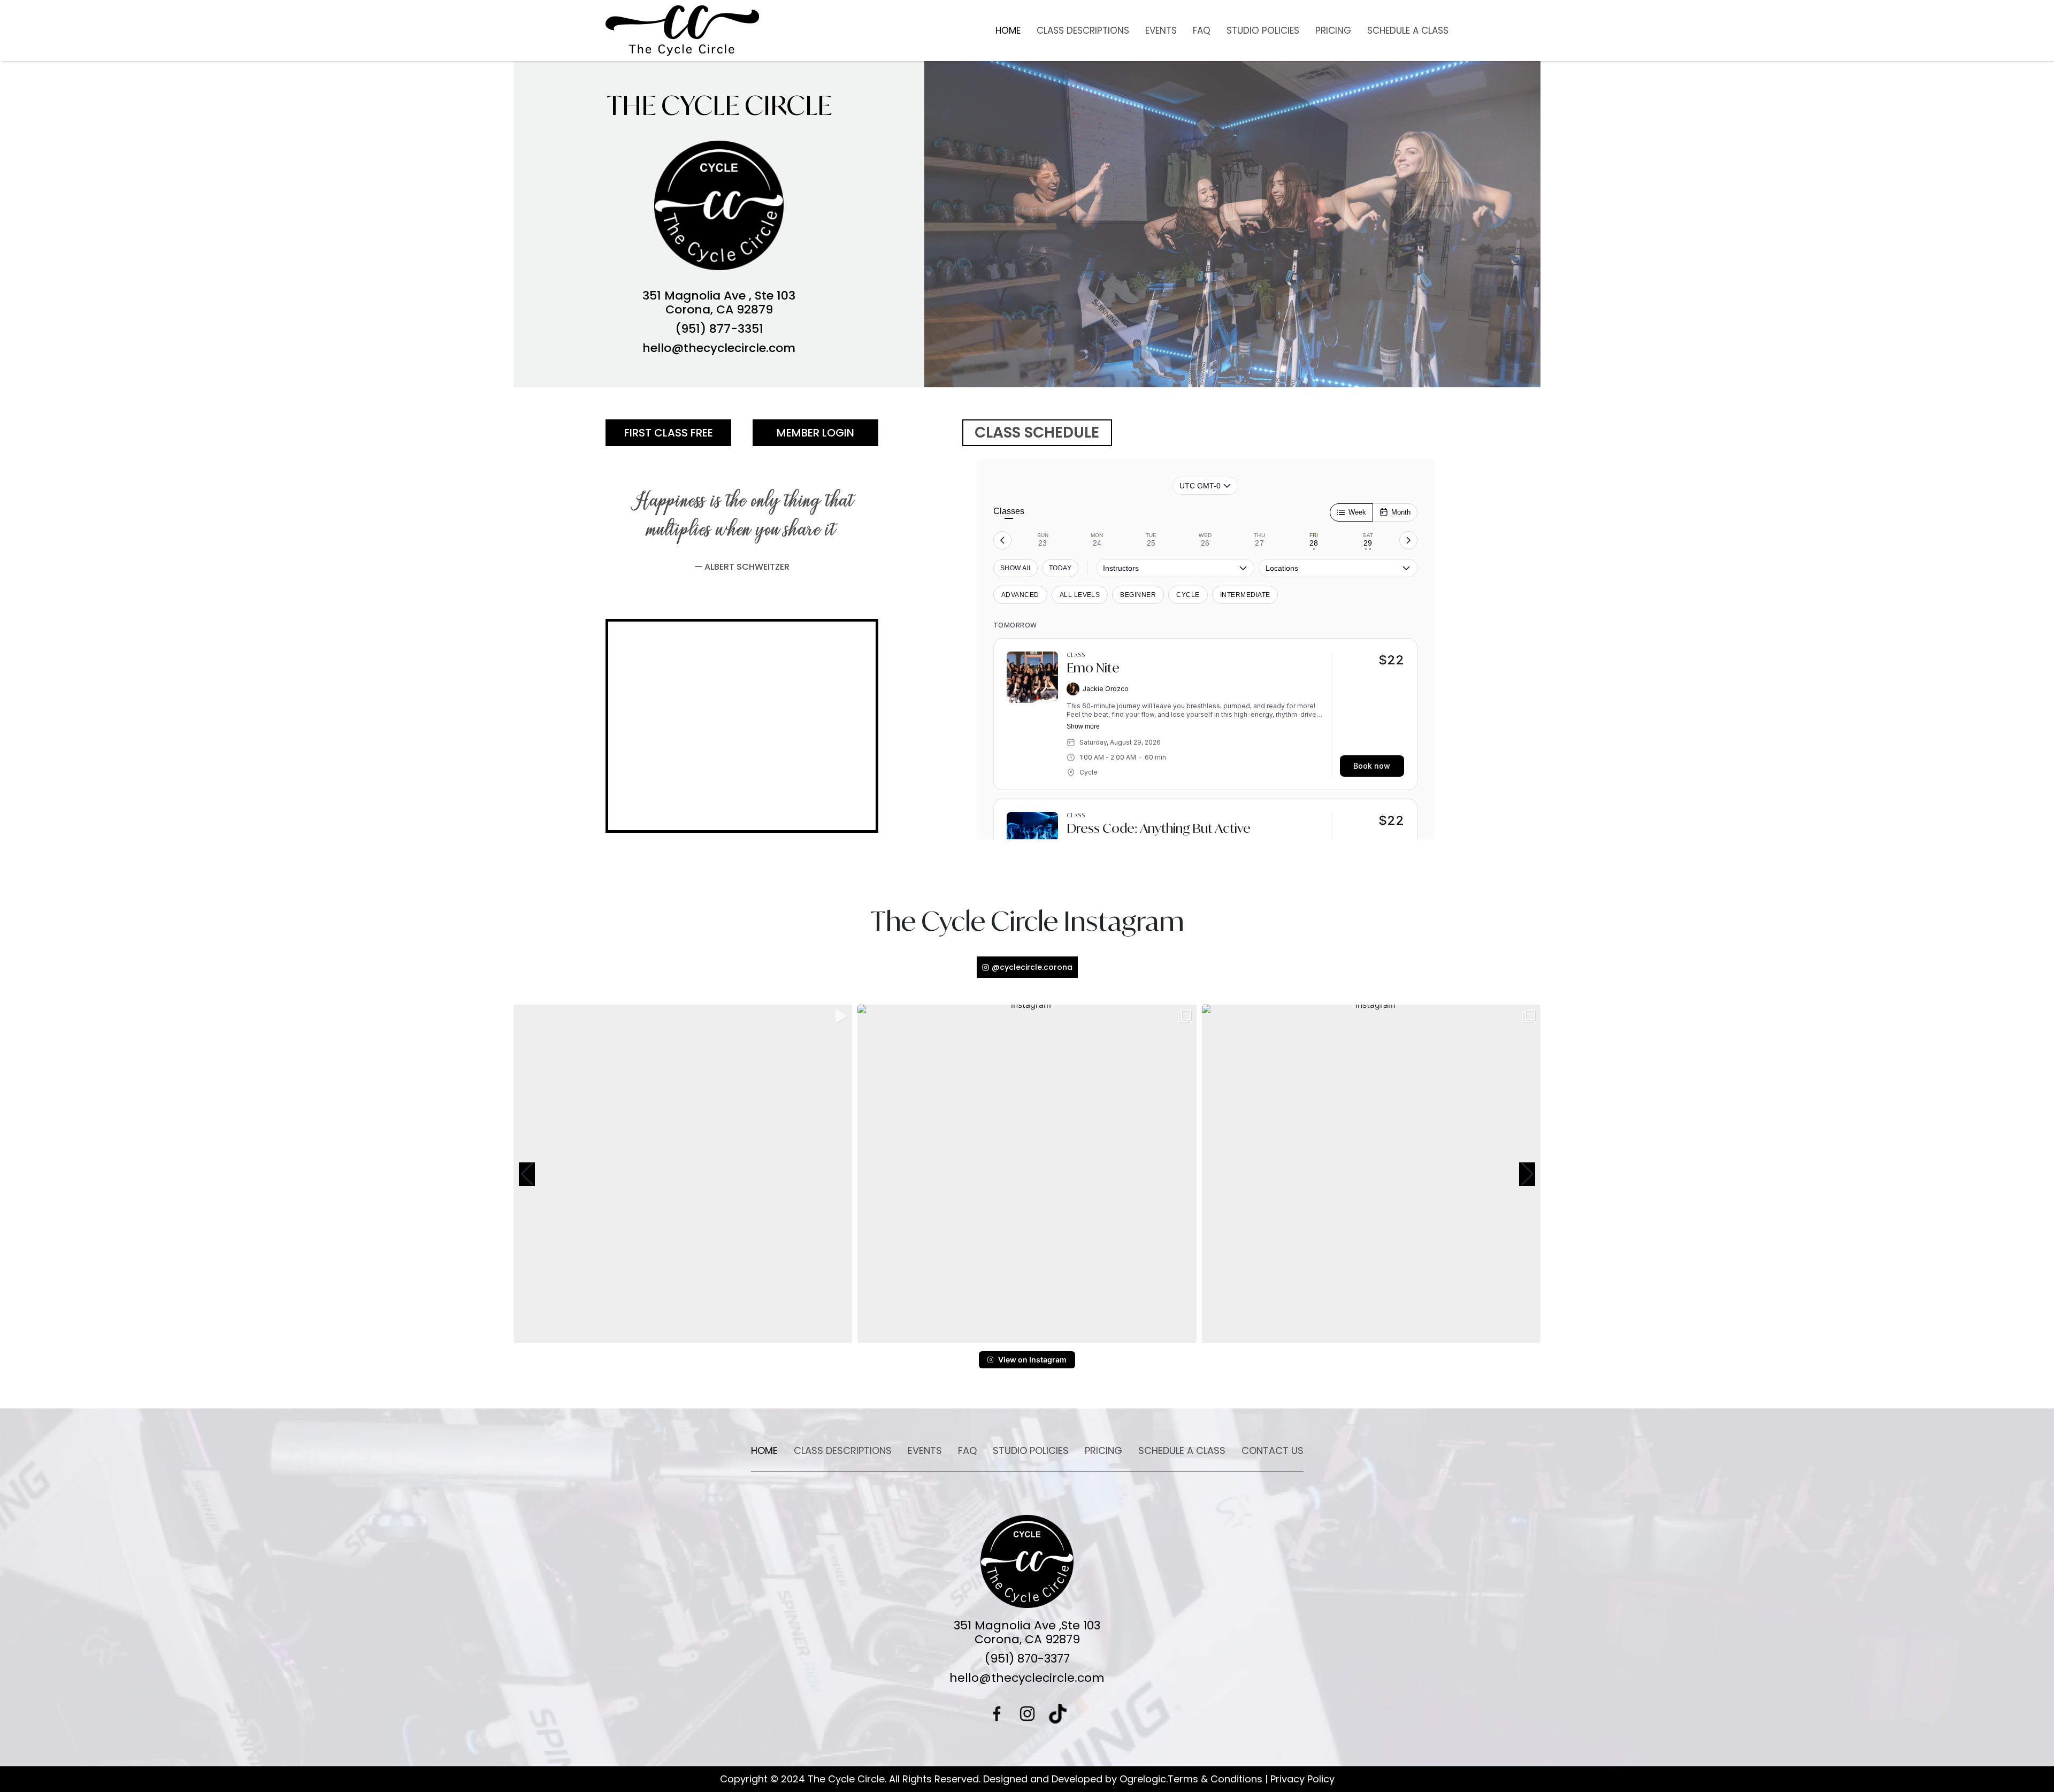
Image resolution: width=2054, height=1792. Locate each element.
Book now (1372, 766)
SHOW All (1015, 568)
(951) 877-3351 (719, 329)
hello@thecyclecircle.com (719, 348)
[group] (683, 1174)
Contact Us (1273, 1450)
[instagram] (1027, 1714)
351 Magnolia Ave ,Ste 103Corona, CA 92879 (1027, 1633)
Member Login (815, 433)
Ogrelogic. (1144, 1779)
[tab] (1043, 540)
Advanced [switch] (1020, 595)
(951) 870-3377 (1027, 1659)
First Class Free (669, 433)
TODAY (1060, 568)
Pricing (1333, 30)
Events (1161, 30)
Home (1008, 30)
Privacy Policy (1302, 1779)
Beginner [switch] (1138, 595)
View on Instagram (1032, 1360)
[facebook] (997, 1714)
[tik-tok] (1058, 1714)
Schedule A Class (1408, 30)
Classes (1009, 511)
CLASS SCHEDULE (1037, 432)
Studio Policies (1263, 30)
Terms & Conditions (1215, 1779)
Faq (1202, 30)
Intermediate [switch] (1245, 595)
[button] (527, 1174)
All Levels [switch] (1080, 595)
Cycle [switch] (1188, 595)
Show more (1083, 726)
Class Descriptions (1083, 30)
